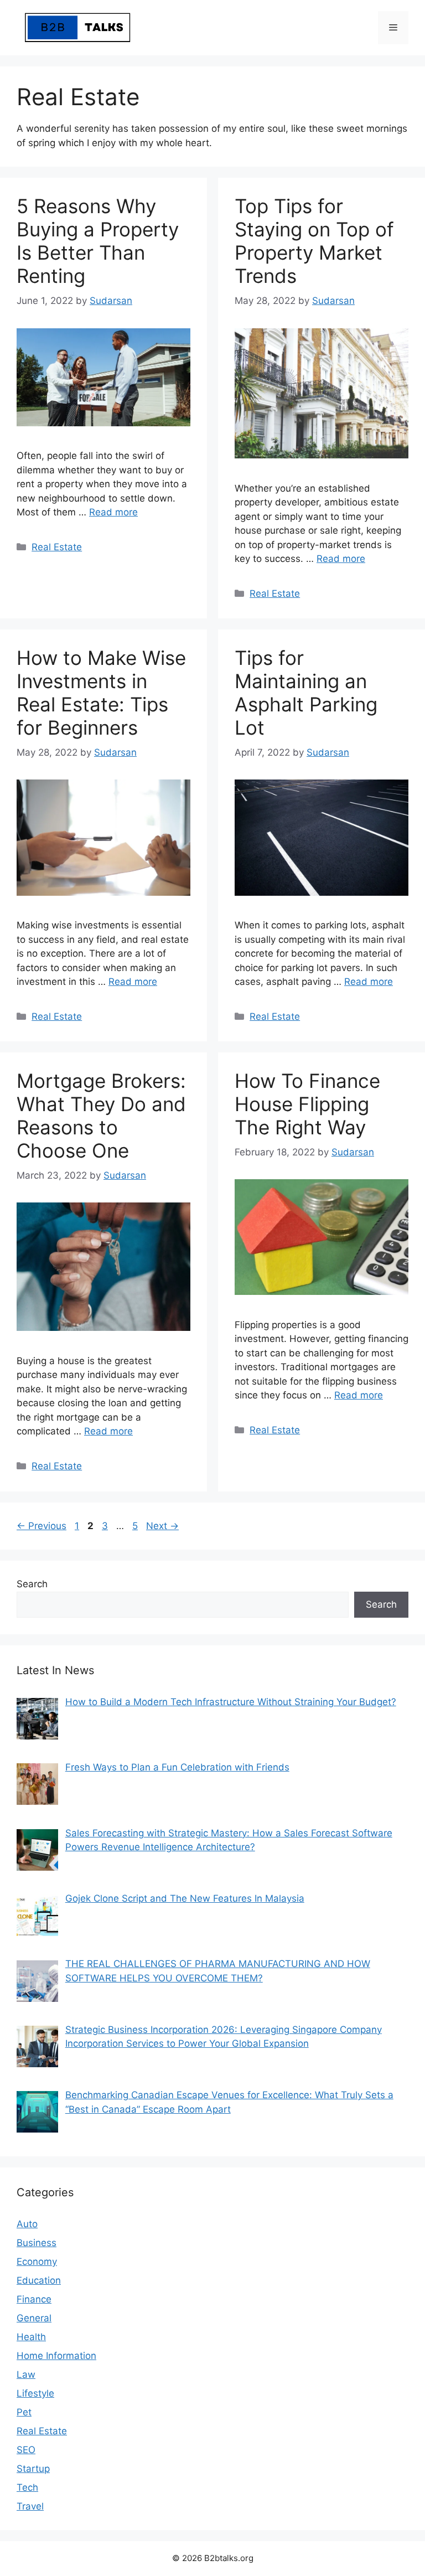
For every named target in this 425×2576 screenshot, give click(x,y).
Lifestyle (35, 2393)
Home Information (56, 2356)
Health (31, 2337)
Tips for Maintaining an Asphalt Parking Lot (306, 693)
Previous (42, 1526)
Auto (27, 2224)
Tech (27, 2487)
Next (162, 1526)
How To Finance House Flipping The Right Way (307, 1104)
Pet (24, 2412)
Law (26, 2374)
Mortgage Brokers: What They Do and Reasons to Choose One (101, 1116)
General (34, 2318)
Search (32, 1584)
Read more (113, 512)
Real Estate (57, 547)
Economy (37, 2262)
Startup (33, 2469)
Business (37, 2243)
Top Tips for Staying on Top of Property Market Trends (314, 241)
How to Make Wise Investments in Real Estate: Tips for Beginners (101, 693)
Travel (30, 2506)
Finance (34, 2299)
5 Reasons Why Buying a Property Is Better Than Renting (98, 241)
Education (39, 2280)
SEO (26, 2450)
